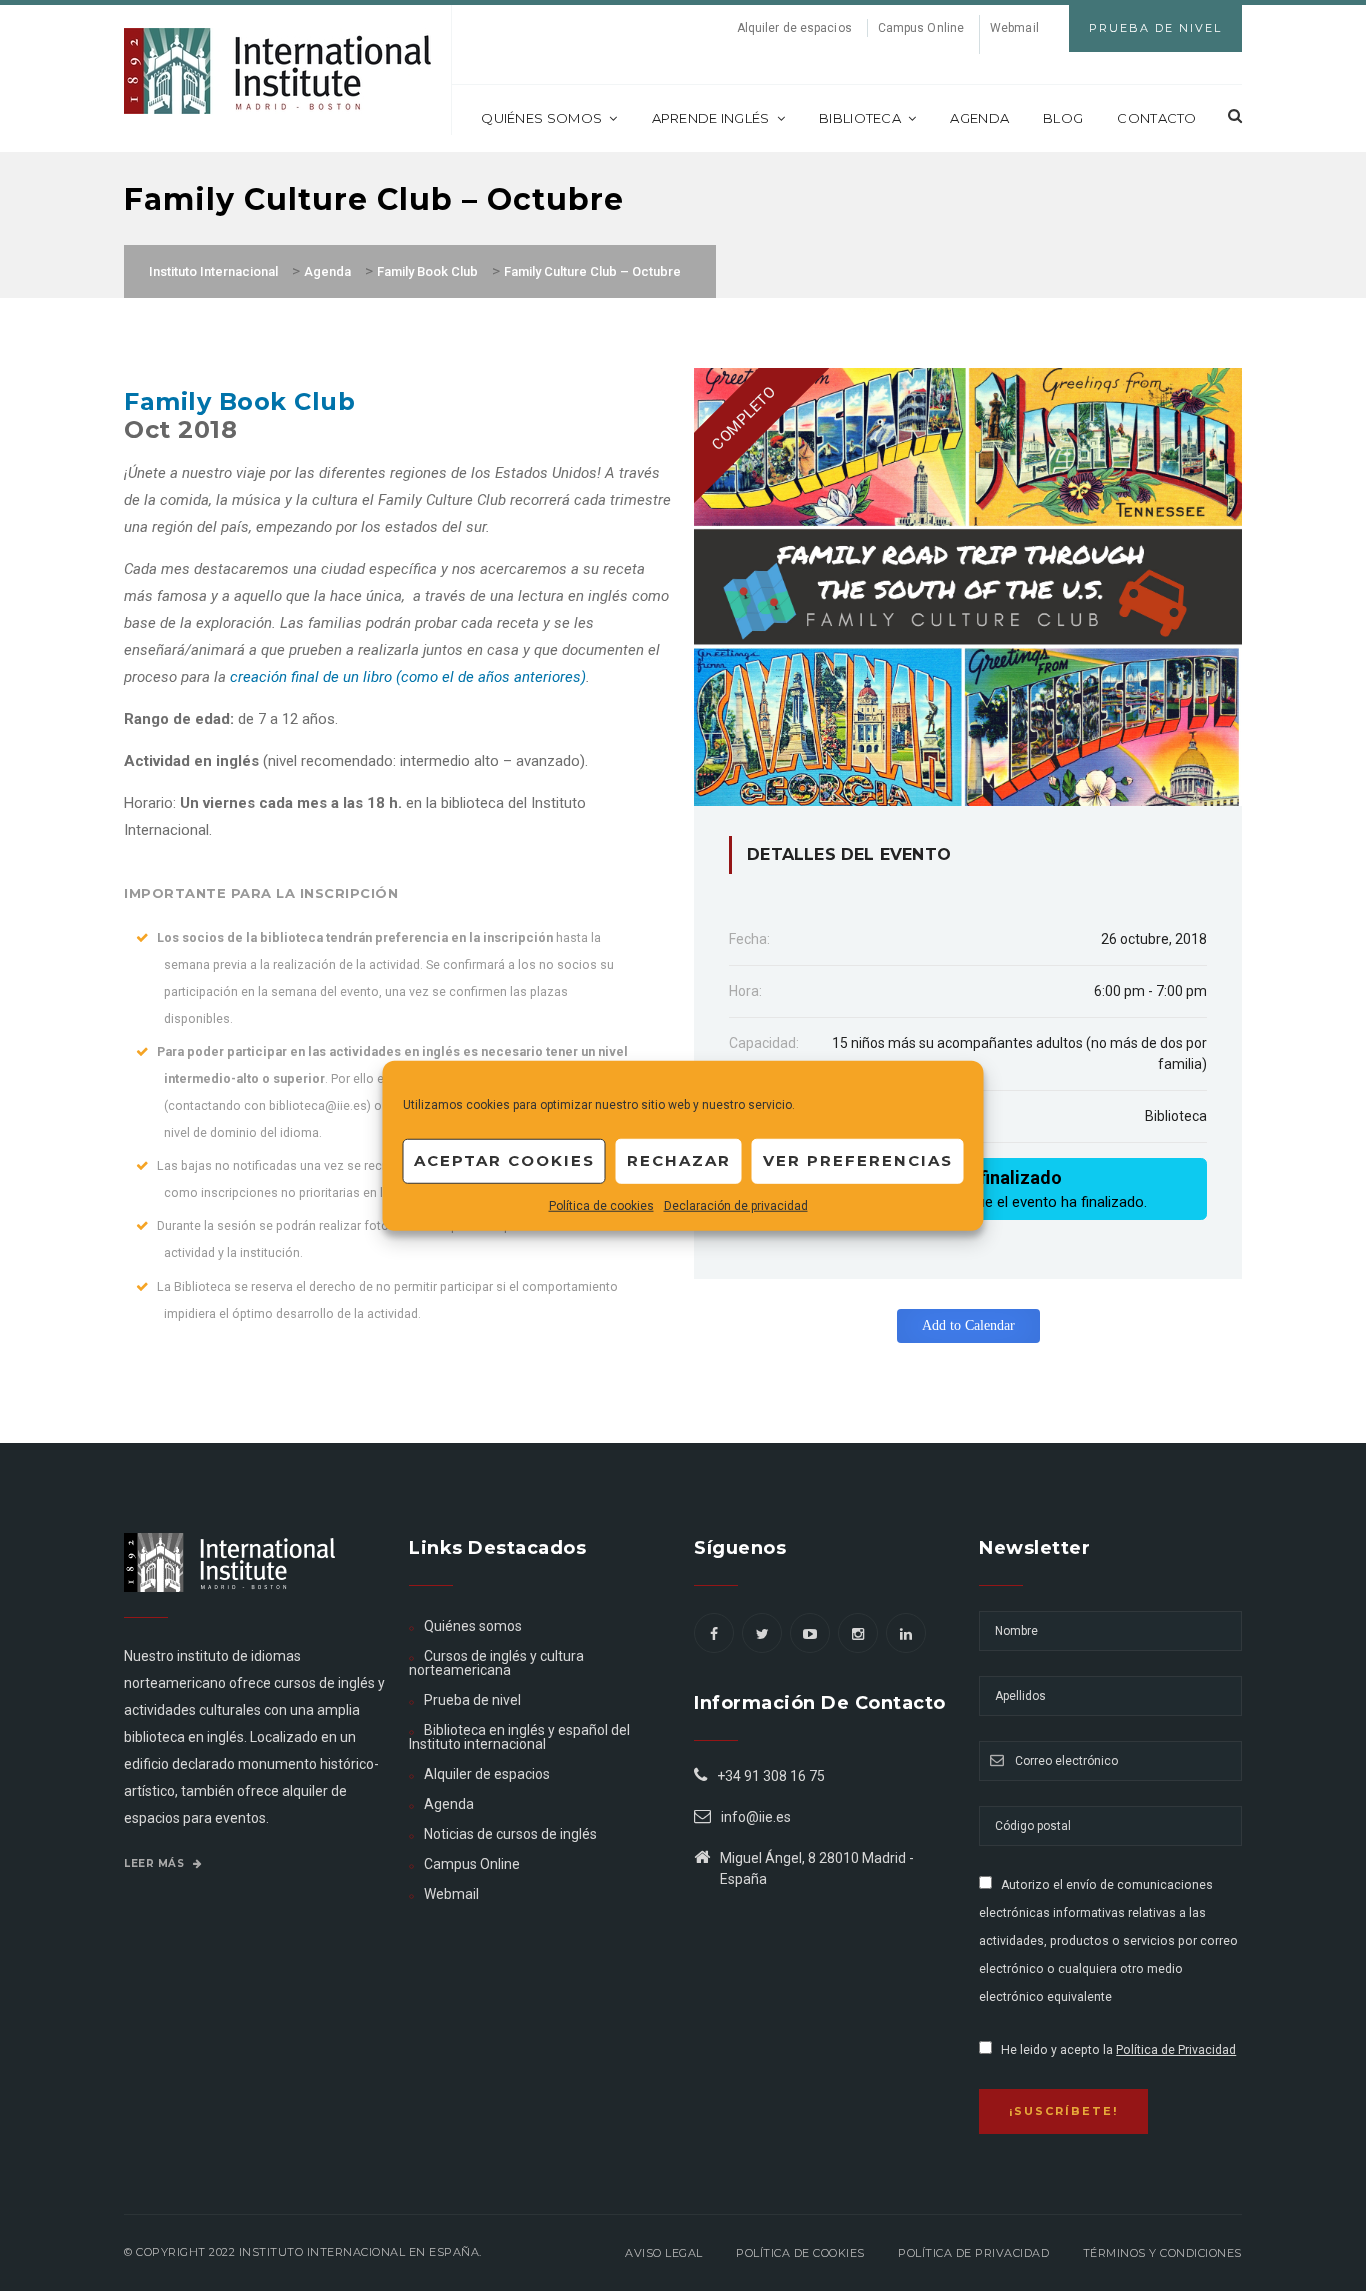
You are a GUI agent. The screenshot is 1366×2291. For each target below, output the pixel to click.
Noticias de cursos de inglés (510, 1834)
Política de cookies (601, 1205)
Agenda (979, 118)
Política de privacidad (973, 2253)
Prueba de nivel (472, 1700)
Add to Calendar (968, 1325)
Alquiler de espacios (794, 28)
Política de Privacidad (1176, 2050)
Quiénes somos (541, 118)
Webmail (1014, 28)
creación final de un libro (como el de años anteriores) (408, 677)
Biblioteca (860, 118)
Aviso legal (664, 2253)
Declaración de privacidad (736, 1205)
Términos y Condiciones (1162, 2253)
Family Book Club (239, 401)
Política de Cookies (800, 2253)
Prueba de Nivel (1155, 28)
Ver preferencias (858, 1160)
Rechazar (679, 1160)
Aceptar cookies (504, 1160)
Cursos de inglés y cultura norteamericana (496, 1663)
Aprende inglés (711, 118)
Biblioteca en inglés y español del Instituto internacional (519, 1737)
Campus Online (921, 28)
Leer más (156, 1863)
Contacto (1156, 118)
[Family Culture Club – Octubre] (968, 586)
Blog (1063, 118)
